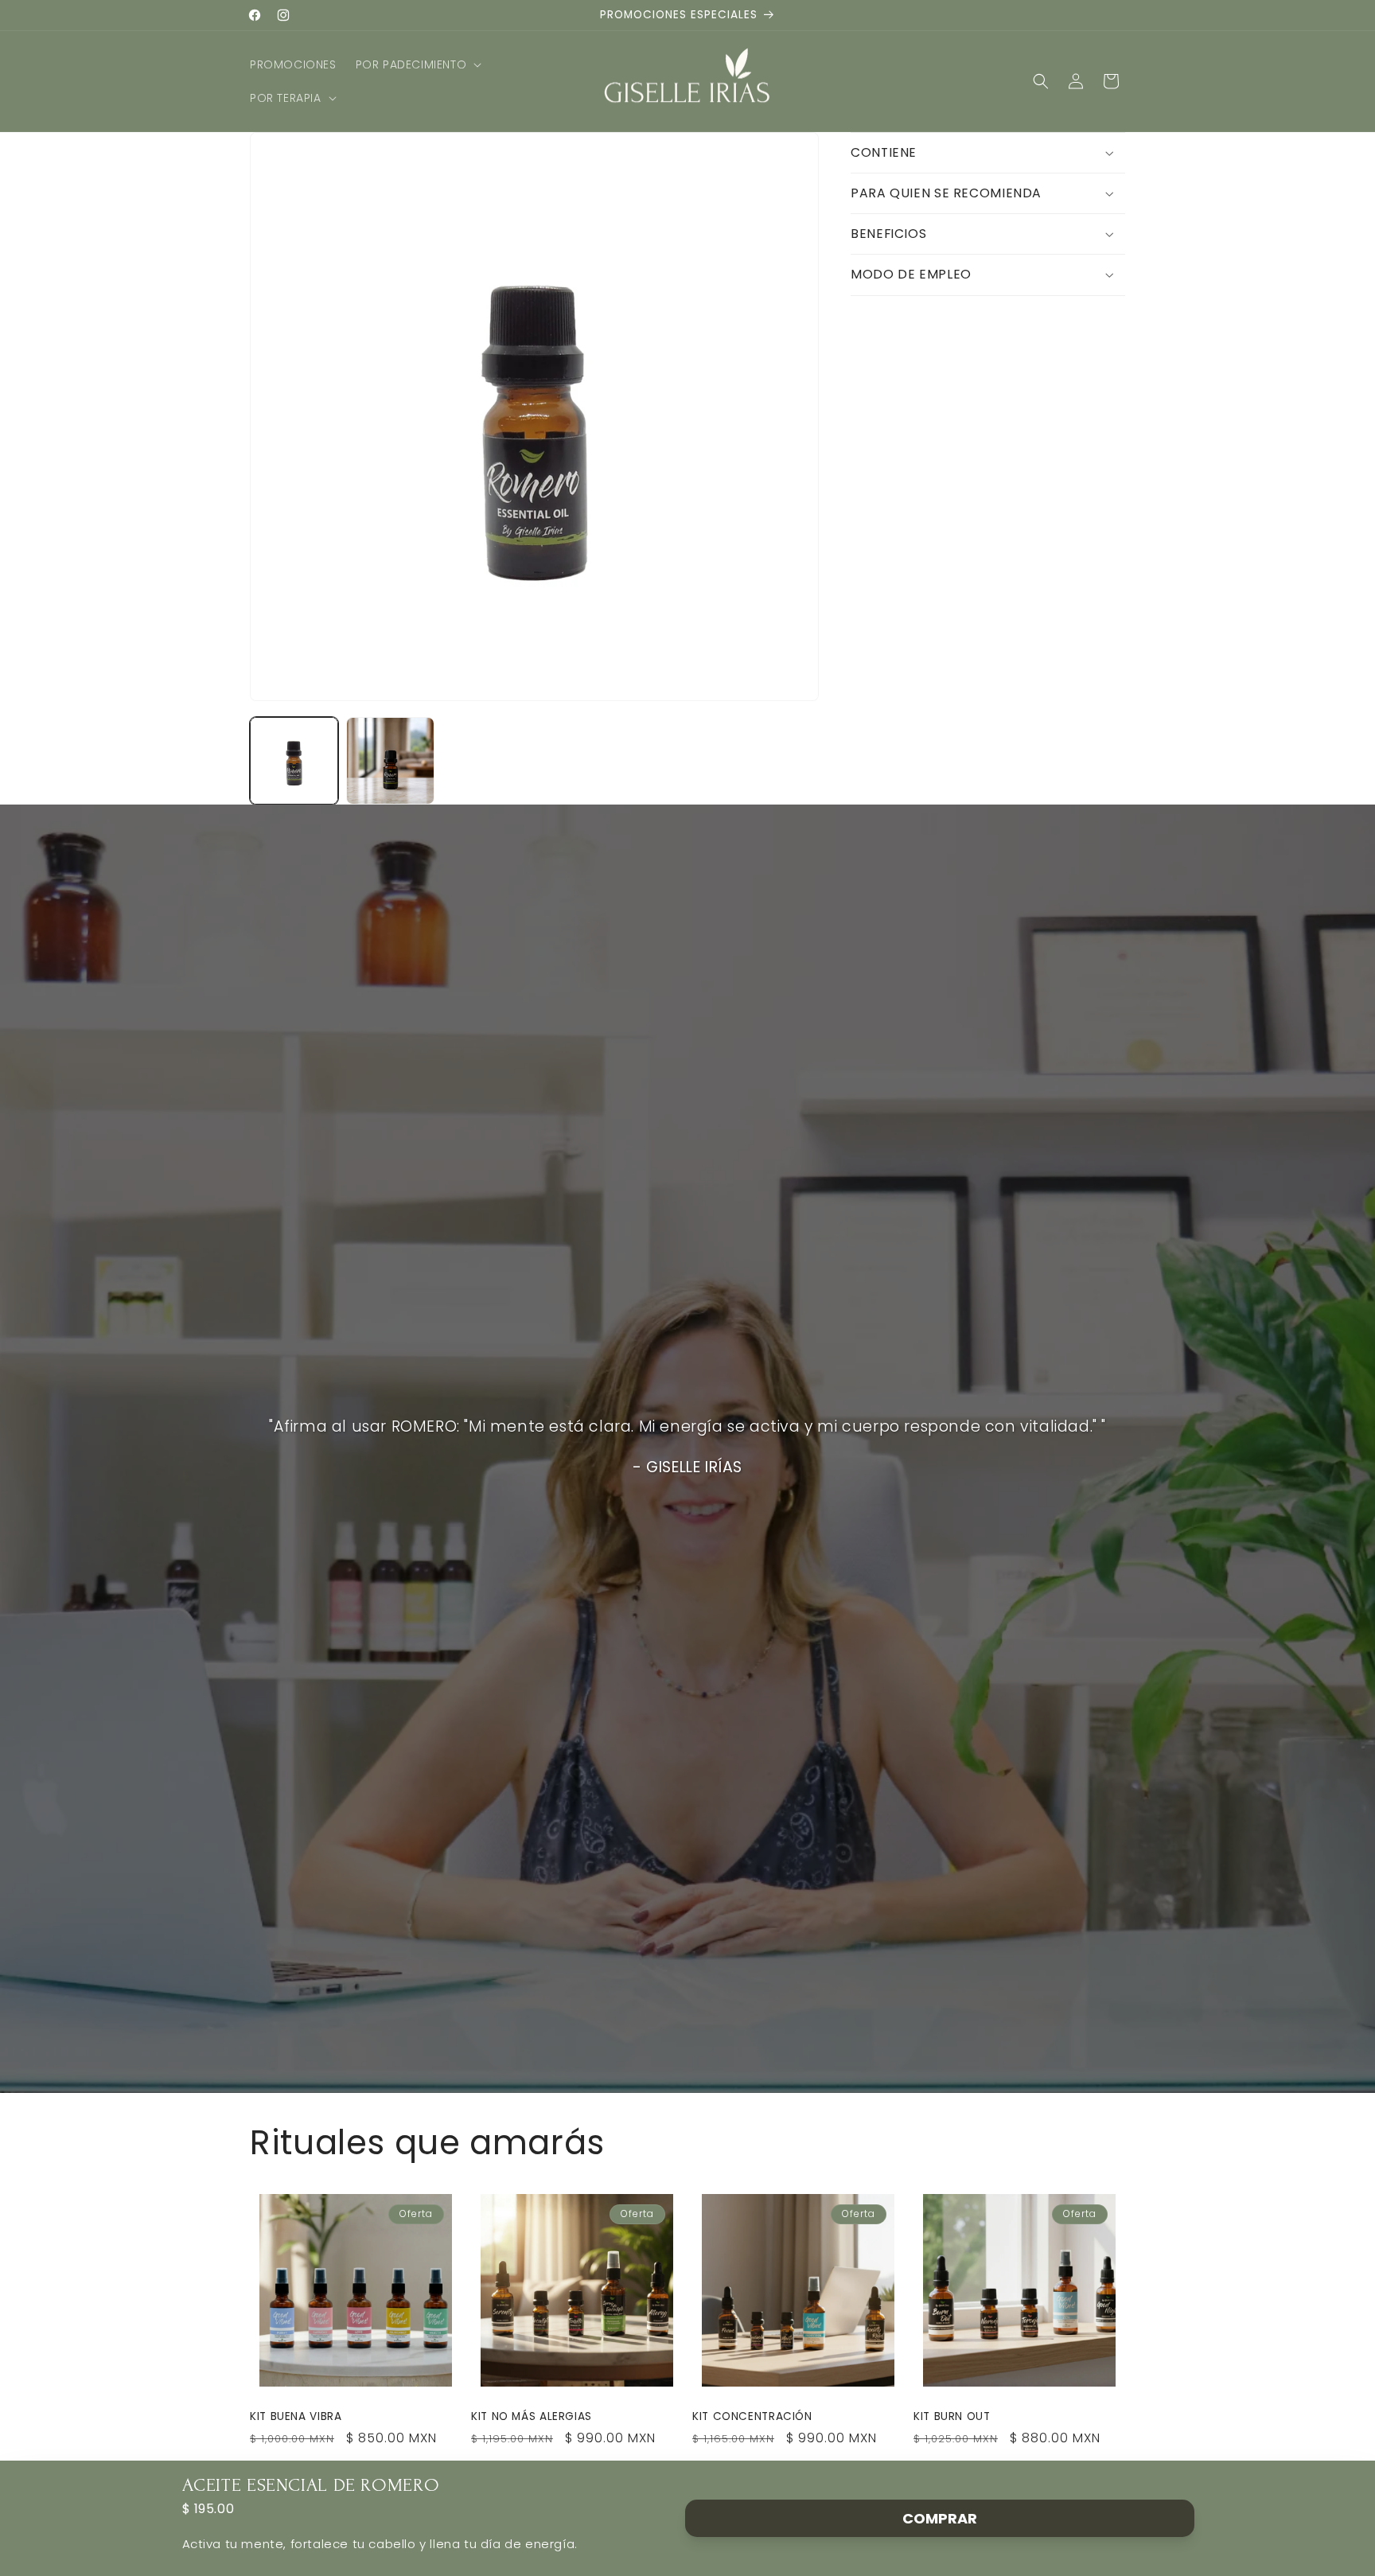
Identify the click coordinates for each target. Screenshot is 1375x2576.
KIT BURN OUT (952, 2417)
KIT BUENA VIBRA (296, 2417)
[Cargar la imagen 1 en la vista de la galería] (294, 761)
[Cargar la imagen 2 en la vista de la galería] (390, 761)
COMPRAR (940, 2518)
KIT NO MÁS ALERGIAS (532, 2417)
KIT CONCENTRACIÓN (752, 2417)
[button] (417, 64)
